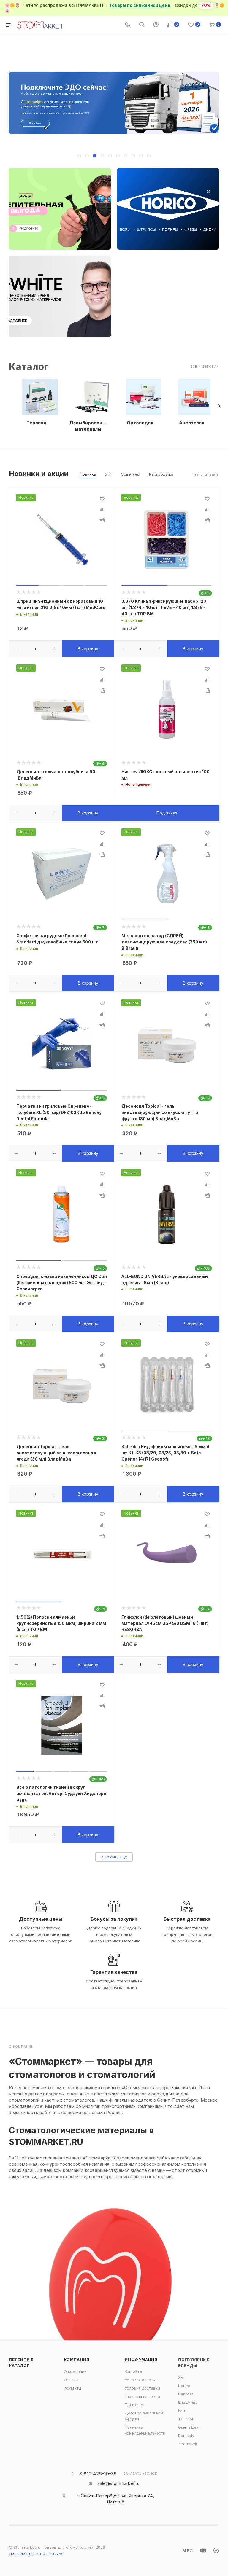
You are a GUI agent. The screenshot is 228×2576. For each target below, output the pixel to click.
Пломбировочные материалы (88, 426)
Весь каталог (206, 475)
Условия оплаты (140, 2380)
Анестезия (192, 423)
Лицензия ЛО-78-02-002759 (36, 2554)
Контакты (72, 2388)
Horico (184, 2386)
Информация (141, 2360)
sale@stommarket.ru (118, 2483)
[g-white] (60, 296)
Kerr (182, 2411)
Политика (134, 2405)
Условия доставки (142, 2388)
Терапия (36, 423)
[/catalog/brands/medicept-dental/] (60, 209)
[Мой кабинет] (156, 25)
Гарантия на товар (142, 2396)
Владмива (188, 2402)
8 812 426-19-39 (98, 2474)
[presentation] (219, 406)
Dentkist (186, 2394)
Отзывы (71, 2380)
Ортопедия (140, 423)
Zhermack (188, 2444)
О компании (75, 2371)
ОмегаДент (189, 2427)
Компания (76, 2360)
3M (181, 2377)
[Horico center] (168, 209)
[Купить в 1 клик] (102, 520)
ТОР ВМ (186, 2419)
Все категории (205, 366)
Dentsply (186, 2435)
